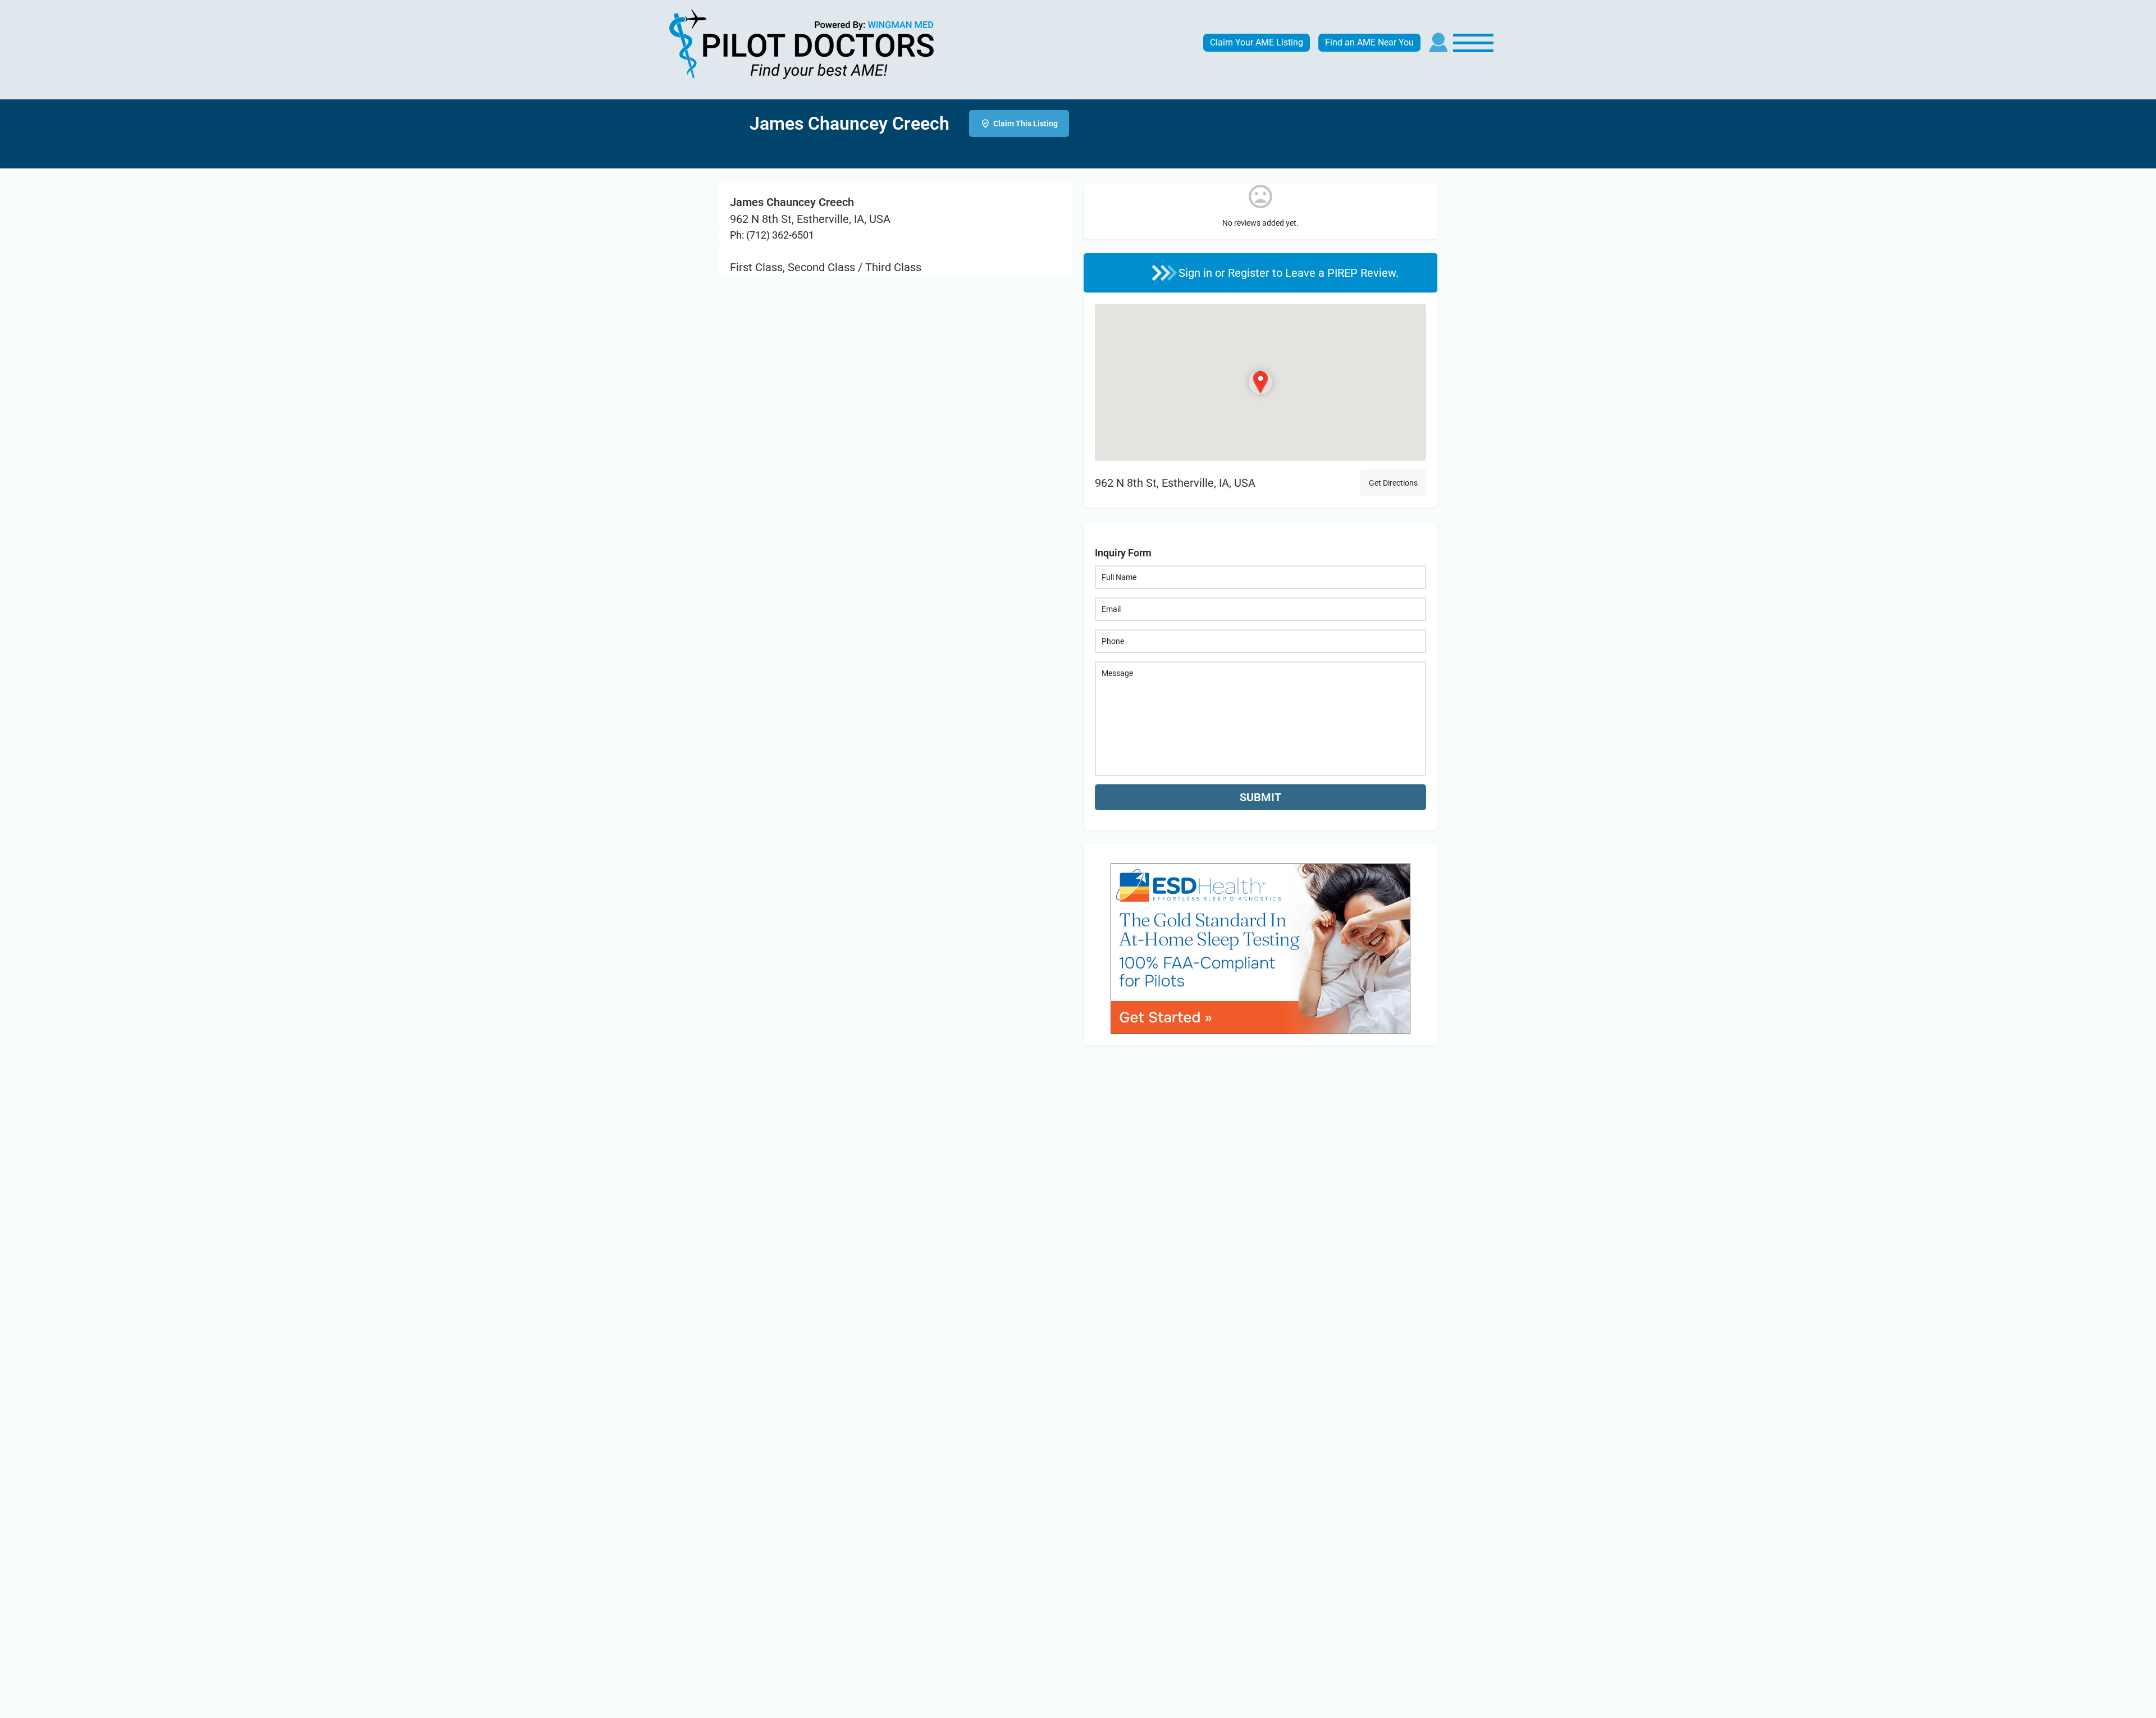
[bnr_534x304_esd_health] (1260, 947)
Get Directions (1393, 483)
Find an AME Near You (1369, 42)
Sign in (1197, 273)
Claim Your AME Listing (1257, 42)
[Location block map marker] (1260, 382)
